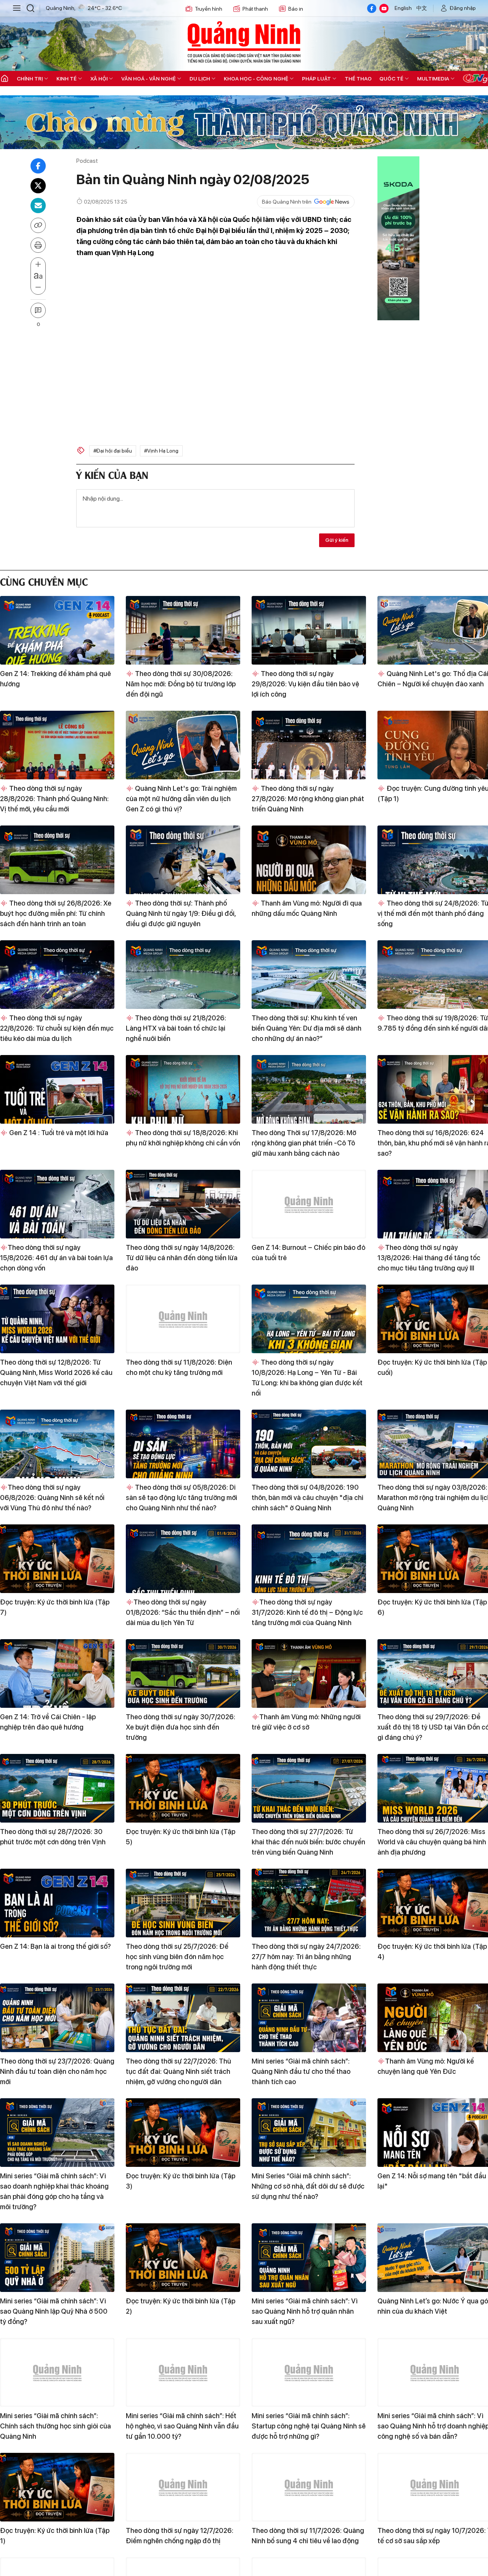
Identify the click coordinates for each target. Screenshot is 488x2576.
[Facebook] (372, 8)
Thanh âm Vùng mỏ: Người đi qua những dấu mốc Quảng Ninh (307, 908)
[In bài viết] (38, 245)
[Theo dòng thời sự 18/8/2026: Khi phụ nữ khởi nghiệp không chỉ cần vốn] (183, 1089)
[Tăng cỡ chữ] (38, 265)
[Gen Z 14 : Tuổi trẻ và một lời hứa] (57, 1089)
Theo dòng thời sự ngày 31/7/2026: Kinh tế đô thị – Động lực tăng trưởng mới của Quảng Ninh (307, 1612)
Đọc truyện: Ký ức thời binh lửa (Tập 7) (55, 1607)
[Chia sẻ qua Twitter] (38, 186)
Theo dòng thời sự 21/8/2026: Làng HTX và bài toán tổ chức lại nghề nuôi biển (176, 1028)
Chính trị (30, 79)
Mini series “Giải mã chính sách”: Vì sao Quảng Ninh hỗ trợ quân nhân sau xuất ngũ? (305, 2311)
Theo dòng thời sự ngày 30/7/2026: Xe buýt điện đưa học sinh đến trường (181, 1727)
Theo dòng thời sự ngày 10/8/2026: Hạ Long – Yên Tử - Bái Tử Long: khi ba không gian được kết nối (307, 1378)
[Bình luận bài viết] (38, 310)
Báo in (296, 9)
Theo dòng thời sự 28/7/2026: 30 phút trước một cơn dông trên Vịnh (53, 1837)
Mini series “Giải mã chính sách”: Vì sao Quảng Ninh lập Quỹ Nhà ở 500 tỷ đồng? (54, 2311)
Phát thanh (255, 9)
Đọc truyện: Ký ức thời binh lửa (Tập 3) (181, 2181)
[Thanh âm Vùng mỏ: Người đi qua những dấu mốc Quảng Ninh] (309, 860)
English (403, 8)
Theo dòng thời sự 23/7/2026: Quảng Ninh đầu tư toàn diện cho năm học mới (57, 2071)
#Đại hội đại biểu (113, 451)
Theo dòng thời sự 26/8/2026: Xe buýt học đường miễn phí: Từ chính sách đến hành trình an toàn (56, 913)
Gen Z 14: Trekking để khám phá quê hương (55, 679)
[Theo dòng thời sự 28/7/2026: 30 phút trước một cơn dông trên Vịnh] (57, 1788)
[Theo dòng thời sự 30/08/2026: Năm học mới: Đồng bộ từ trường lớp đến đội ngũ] (183, 630)
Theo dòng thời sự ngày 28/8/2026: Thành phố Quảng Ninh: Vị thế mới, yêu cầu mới (54, 799)
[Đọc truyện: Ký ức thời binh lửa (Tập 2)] (183, 2258)
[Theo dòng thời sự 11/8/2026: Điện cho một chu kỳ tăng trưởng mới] (183, 1319)
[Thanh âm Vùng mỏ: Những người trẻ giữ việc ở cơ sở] (309, 1673)
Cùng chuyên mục (44, 581)
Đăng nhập (463, 8)
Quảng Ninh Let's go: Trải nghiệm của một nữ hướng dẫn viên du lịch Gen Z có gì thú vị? (181, 799)
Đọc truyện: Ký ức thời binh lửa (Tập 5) (181, 1837)
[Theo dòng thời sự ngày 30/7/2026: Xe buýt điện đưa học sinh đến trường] (183, 1673)
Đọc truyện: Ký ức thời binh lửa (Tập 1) (55, 2536)
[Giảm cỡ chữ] (38, 287)
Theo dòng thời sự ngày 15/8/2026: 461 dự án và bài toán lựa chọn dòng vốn (56, 1258)
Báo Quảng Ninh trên (287, 202)
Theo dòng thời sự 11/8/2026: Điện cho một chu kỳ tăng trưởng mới (179, 1367)
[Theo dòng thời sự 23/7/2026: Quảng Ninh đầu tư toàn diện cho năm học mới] (57, 2018)
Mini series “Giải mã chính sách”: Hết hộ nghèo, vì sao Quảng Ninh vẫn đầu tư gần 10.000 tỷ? (182, 2426)
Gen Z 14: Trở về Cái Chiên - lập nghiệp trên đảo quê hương (48, 1722)
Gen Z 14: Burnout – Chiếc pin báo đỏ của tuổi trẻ (308, 1253)
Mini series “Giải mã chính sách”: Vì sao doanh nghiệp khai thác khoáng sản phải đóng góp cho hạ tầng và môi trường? (54, 2191)
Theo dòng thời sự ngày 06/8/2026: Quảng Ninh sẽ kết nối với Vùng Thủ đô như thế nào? (52, 1498)
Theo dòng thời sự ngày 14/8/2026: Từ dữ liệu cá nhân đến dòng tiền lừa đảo (182, 1258)
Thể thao (358, 79)
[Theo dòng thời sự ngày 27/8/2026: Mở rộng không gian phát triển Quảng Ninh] (309, 745)
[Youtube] (384, 8)
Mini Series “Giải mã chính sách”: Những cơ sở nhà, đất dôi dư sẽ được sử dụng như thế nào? (308, 2186)
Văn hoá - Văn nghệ (148, 79)
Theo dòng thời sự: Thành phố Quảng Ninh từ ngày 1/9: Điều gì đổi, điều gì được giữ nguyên (181, 913)
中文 (422, 8)
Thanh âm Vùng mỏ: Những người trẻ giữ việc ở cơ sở (306, 1722)
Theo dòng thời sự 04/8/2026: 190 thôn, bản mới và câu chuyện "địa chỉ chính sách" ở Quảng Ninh (307, 1498)
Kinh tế (67, 79)
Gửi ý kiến (337, 540)
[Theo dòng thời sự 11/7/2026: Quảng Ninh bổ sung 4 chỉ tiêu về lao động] (309, 2487)
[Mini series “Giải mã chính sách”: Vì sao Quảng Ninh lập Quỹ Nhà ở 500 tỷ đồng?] (57, 2258)
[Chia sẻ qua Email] (38, 206)
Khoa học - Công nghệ (256, 79)
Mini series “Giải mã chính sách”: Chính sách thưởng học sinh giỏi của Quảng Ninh (55, 2426)
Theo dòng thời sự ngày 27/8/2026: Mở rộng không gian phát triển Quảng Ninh (308, 799)
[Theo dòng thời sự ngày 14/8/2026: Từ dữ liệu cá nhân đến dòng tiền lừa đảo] (183, 1204)
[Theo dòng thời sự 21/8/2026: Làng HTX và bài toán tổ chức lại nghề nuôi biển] (183, 975)
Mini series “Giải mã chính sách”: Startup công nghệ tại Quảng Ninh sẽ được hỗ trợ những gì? (309, 2426)
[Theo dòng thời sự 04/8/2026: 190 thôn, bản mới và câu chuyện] (309, 1444)
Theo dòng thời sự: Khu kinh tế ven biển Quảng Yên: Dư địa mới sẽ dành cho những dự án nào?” (307, 1028)
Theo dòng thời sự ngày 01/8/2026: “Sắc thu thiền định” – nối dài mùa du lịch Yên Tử (183, 1612)
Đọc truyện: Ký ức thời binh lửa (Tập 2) (181, 2306)
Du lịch (200, 79)
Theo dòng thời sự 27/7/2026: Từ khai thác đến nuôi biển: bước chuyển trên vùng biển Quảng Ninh (308, 1842)
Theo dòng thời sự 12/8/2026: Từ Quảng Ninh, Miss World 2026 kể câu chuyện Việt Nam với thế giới (56, 1372)
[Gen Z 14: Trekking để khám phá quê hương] (57, 630)
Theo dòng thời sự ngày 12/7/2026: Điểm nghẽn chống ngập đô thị (180, 2536)
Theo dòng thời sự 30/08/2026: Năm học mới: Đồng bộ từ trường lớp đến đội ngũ (181, 684)
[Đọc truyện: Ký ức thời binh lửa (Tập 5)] (183, 1788)
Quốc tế (391, 79)
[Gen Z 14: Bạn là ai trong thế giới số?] (57, 1903)
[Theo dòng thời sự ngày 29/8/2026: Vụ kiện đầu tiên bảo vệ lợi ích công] (309, 630)
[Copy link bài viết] (38, 225)
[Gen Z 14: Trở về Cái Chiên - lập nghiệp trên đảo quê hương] (57, 1673)
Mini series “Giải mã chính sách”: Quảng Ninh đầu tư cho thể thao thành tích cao (301, 2071)
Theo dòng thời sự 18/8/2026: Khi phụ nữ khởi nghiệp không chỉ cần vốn (183, 1138)
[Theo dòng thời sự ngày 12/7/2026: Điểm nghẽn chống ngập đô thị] (183, 2487)
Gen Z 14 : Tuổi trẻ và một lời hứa (58, 1133)
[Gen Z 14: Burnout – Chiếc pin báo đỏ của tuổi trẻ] (309, 1204)
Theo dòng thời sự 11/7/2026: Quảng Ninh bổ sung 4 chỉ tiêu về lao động (308, 2536)
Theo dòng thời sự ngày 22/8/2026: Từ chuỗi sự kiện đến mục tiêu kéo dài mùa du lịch (57, 1028)
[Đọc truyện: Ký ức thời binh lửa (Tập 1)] (57, 2487)
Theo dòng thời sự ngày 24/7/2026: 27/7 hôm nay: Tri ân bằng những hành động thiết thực (306, 1957)
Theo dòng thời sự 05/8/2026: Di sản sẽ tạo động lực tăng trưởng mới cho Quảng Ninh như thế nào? (181, 1498)
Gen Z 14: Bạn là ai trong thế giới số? (55, 1946)
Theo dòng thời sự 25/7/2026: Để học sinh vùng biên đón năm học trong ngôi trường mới (177, 1957)
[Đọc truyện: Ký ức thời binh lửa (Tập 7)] (57, 1559)
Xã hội (99, 79)
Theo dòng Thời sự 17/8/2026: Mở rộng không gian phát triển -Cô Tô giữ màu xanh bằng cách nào (304, 1143)
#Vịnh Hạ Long (161, 451)
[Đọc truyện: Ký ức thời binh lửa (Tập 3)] (183, 2133)
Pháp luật (316, 79)
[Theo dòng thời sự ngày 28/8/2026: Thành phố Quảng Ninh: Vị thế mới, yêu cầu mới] (57, 745)
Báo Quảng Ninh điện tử (244, 42)
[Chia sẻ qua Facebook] (38, 166)
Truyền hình (209, 9)
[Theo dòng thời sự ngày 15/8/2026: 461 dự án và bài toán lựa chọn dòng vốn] (57, 1204)
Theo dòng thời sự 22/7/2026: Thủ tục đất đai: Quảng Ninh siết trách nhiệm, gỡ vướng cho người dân (178, 2071)
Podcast (87, 161)
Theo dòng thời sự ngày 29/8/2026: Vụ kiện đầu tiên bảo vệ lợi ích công (305, 684)
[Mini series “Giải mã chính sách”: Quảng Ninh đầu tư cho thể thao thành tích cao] (309, 2018)
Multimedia (433, 79)
